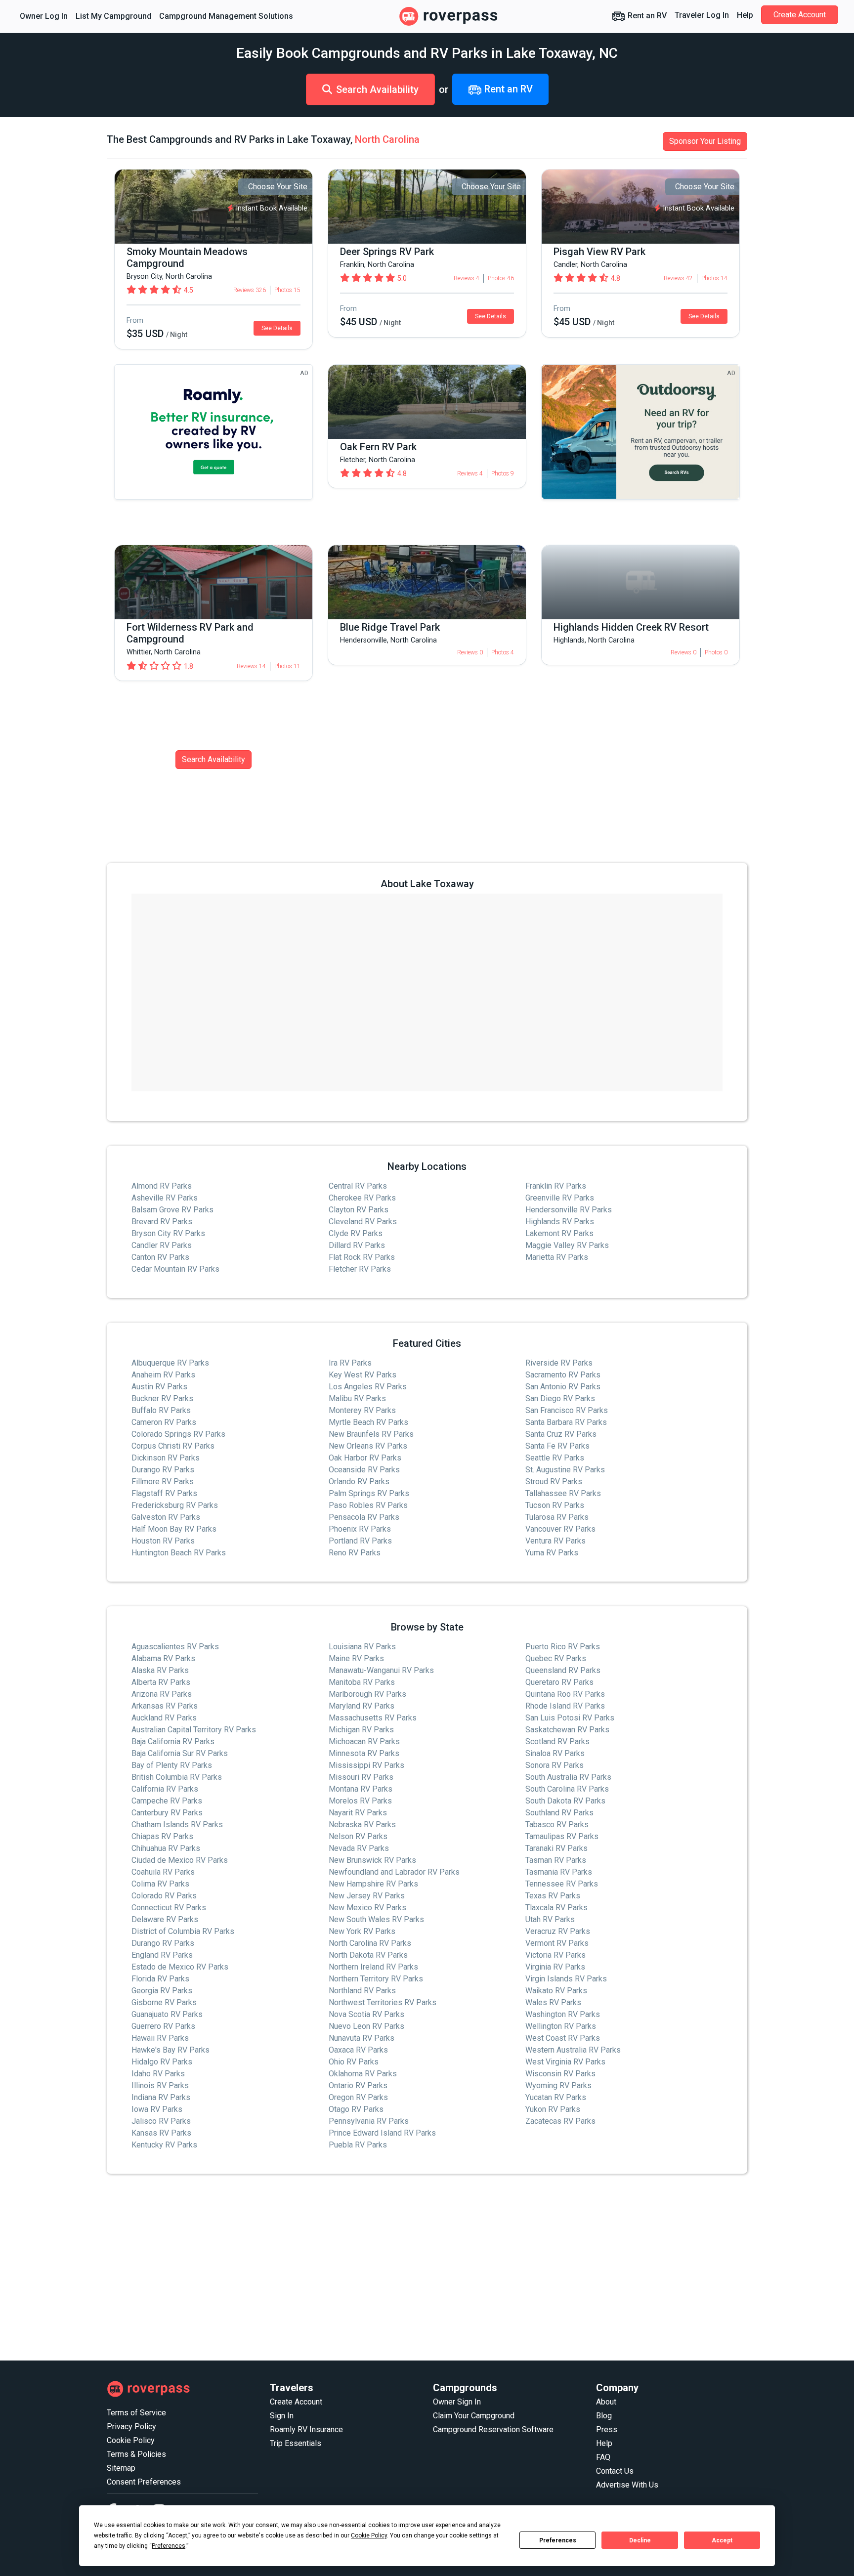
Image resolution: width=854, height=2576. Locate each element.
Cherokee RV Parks (362, 1198)
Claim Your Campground (474, 2416)
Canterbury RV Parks (167, 1813)
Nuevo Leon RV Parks (366, 2026)
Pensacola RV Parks (364, 1517)
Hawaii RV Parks (160, 2038)
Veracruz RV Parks (558, 1931)
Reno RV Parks (355, 1553)
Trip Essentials (296, 2443)
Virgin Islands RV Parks (566, 1979)
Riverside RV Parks (559, 1363)
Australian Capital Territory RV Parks (194, 1730)
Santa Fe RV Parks (557, 1446)
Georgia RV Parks (162, 1991)
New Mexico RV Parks (367, 1908)
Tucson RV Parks (555, 1505)
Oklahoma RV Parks (363, 2074)
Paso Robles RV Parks (368, 1505)
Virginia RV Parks (555, 1967)
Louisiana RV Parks (362, 1647)
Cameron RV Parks (164, 1422)
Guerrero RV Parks (163, 2026)
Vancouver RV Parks (560, 1529)
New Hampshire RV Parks (373, 1884)
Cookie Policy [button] (369, 2535)
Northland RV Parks (362, 1991)
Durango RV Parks (163, 1470)
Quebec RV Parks (556, 1658)
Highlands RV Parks (560, 1222)
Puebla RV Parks (358, 2145)
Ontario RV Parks (358, 2085)
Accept (722, 2540)
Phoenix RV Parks (360, 1529)
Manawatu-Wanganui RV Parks (381, 1670)
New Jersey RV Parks (367, 1896)
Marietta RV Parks (557, 1257)
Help (745, 15)
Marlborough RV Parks (367, 1694)
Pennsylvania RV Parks (369, 2121)
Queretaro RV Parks (559, 1682)
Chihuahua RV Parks (166, 1848)
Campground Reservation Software (493, 2429)
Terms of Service (136, 2413)
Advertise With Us (627, 2485)
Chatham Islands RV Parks (177, 1825)
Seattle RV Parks (555, 1458)
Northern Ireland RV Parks (373, 1967)
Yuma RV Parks (552, 1553)
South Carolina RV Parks (567, 1789)
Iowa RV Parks (157, 2109)
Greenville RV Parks (560, 1198)
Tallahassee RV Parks (563, 1493)
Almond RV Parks (162, 1186)
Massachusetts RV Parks (373, 1718)
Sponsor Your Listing (705, 141)
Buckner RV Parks (162, 1398)
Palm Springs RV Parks (369, 1493)
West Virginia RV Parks (565, 2062)
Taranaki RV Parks (556, 1848)
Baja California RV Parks (173, 1741)
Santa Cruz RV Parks (561, 1434)
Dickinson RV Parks (166, 1458)
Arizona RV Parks (162, 1694)
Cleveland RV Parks (363, 1222)
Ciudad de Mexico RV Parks (180, 1860)
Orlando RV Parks (359, 1481)
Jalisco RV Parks (161, 2121)
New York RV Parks (362, 1931)
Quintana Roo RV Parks (565, 1694)
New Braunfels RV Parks (371, 1434)
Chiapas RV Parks (162, 1836)
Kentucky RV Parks (164, 2145)
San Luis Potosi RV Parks (570, 1718)
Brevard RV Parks (162, 1222)
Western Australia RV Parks (573, 2050)
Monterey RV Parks (362, 1410)
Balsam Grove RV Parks (172, 1210)
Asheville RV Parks (165, 1198)
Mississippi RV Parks (366, 1765)
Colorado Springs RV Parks (178, 1434)
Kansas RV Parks (161, 2133)
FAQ (603, 2457)
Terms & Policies (136, 2454)
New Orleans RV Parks (368, 1446)
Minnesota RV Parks (364, 1753)
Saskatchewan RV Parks (567, 1730)
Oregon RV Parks (358, 2097)
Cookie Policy (131, 2440)
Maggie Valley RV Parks (567, 1245)
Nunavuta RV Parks (362, 2038)
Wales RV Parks (553, 2002)
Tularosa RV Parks (557, 1517)
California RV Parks (165, 1789)
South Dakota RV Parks (565, 1801)
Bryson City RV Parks (168, 1233)
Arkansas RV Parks (165, 1706)
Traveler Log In (702, 15)
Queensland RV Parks (563, 1670)
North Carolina (387, 139)
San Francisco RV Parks (567, 1410)
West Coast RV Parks (563, 2038)
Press (607, 2429)
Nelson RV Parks (358, 1836)
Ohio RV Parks (354, 2062)
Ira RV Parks (350, 1363)
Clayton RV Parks (359, 1210)
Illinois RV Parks (160, 2085)
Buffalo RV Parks (161, 1410)
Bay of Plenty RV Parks (172, 1765)
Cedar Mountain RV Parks (175, 1269)
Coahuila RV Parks (163, 1872)
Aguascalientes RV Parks (175, 1647)
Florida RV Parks (160, 1979)
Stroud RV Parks (554, 1481)
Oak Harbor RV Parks (365, 1458)
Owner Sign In (457, 2402)
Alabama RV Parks (163, 1658)
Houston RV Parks (163, 1541)
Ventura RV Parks (555, 1541)
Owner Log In (44, 16)
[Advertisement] (403, 2268)
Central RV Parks (358, 1186)
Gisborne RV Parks (164, 2002)
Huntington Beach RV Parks (179, 1553)
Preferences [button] (169, 2546)
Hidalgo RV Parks (162, 2062)
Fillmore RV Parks (163, 1481)
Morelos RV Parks (360, 1801)
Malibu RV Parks (357, 1398)
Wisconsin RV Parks (560, 2074)
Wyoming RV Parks (558, 2085)
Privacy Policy (131, 2426)
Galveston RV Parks (166, 1517)
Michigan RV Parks (361, 1730)
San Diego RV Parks (560, 1398)
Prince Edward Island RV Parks (382, 2133)
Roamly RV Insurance (306, 2429)
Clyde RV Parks (356, 1233)
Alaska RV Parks (160, 1670)
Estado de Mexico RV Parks (180, 1967)
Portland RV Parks (360, 1541)
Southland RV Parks (559, 1813)
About (606, 2402)
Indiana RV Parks (161, 2097)
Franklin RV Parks (556, 1186)
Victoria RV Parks (555, 1955)
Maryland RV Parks (362, 1706)
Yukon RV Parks (553, 2109)
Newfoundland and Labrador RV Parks (394, 1872)
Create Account (800, 15)
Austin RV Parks (159, 1387)
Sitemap (121, 2468)
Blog (604, 2416)
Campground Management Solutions (226, 16)
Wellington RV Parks (561, 2026)
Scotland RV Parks (557, 1741)
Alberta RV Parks (161, 1682)
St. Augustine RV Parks (565, 1470)
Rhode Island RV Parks (565, 1706)
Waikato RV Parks (556, 1991)
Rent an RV (646, 16)
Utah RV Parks (550, 1919)
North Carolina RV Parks (370, 1943)
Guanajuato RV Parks (167, 2014)
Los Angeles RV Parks (368, 1387)
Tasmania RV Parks (559, 1872)
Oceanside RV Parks (364, 1470)
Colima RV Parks (160, 1884)
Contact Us (615, 2471)
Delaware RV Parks (165, 1919)
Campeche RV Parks (167, 1801)
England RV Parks (162, 1955)
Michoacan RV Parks (364, 1741)
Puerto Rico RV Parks (563, 1647)
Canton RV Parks (160, 1257)
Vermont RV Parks (557, 1943)
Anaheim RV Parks (163, 1375)
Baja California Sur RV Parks (180, 1753)
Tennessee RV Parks (562, 1884)
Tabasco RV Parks (557, 1825)
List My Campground (113, 16)
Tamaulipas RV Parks (562, 1836)
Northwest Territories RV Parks (383, 2002)
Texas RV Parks (553, 1896)
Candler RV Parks (162, 1245)
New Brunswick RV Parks (372, 1860)
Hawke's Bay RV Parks (171, 2050)
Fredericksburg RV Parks (175, 1505)
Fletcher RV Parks (360, 1269)
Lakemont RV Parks (559, 1233)
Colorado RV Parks (164, 1896)
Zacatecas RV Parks (560, 2121)
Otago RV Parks (356, 2109)
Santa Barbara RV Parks (566, 1422)
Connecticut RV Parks (169, 1908)
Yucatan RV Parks (556, 2097)
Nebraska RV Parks (362, 1825)
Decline (640, 2540)
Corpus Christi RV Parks (173, 1446)
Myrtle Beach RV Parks (368, 1422)
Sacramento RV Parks (563, 1375)
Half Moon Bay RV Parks (174, 1529)
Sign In (282, 2416)
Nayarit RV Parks (358, 1813)
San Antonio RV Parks (563, 1387)
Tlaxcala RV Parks (556, 1908)
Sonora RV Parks (555, 1765)
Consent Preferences (144, 2482)
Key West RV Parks (363, 1375)
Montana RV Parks (361, 1789)
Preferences (558, 2540)
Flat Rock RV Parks (362, 1257)
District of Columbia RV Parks (183, 1931)
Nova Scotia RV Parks (366, 2014)
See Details (277, 328)
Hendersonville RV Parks (569, 1210)
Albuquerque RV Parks (170, 1363)
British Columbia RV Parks (177, 1777)
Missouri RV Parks (361, 1777)
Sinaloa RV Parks (555, 1753)
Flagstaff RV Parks (164, 1493)
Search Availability (377, 89)
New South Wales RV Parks (376, 1919)
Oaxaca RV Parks (358, 2050)
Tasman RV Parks (556, 1860)
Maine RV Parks (356, 1658)
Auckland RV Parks (164, 1718)
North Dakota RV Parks (368, 1955)
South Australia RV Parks (568, 1777)
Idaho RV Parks (158, 2074)
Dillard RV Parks (357, 1245)
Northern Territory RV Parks (376, 1979)
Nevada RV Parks (359, 1848)
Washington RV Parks (563, 2014)
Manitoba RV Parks (362, 1682)
